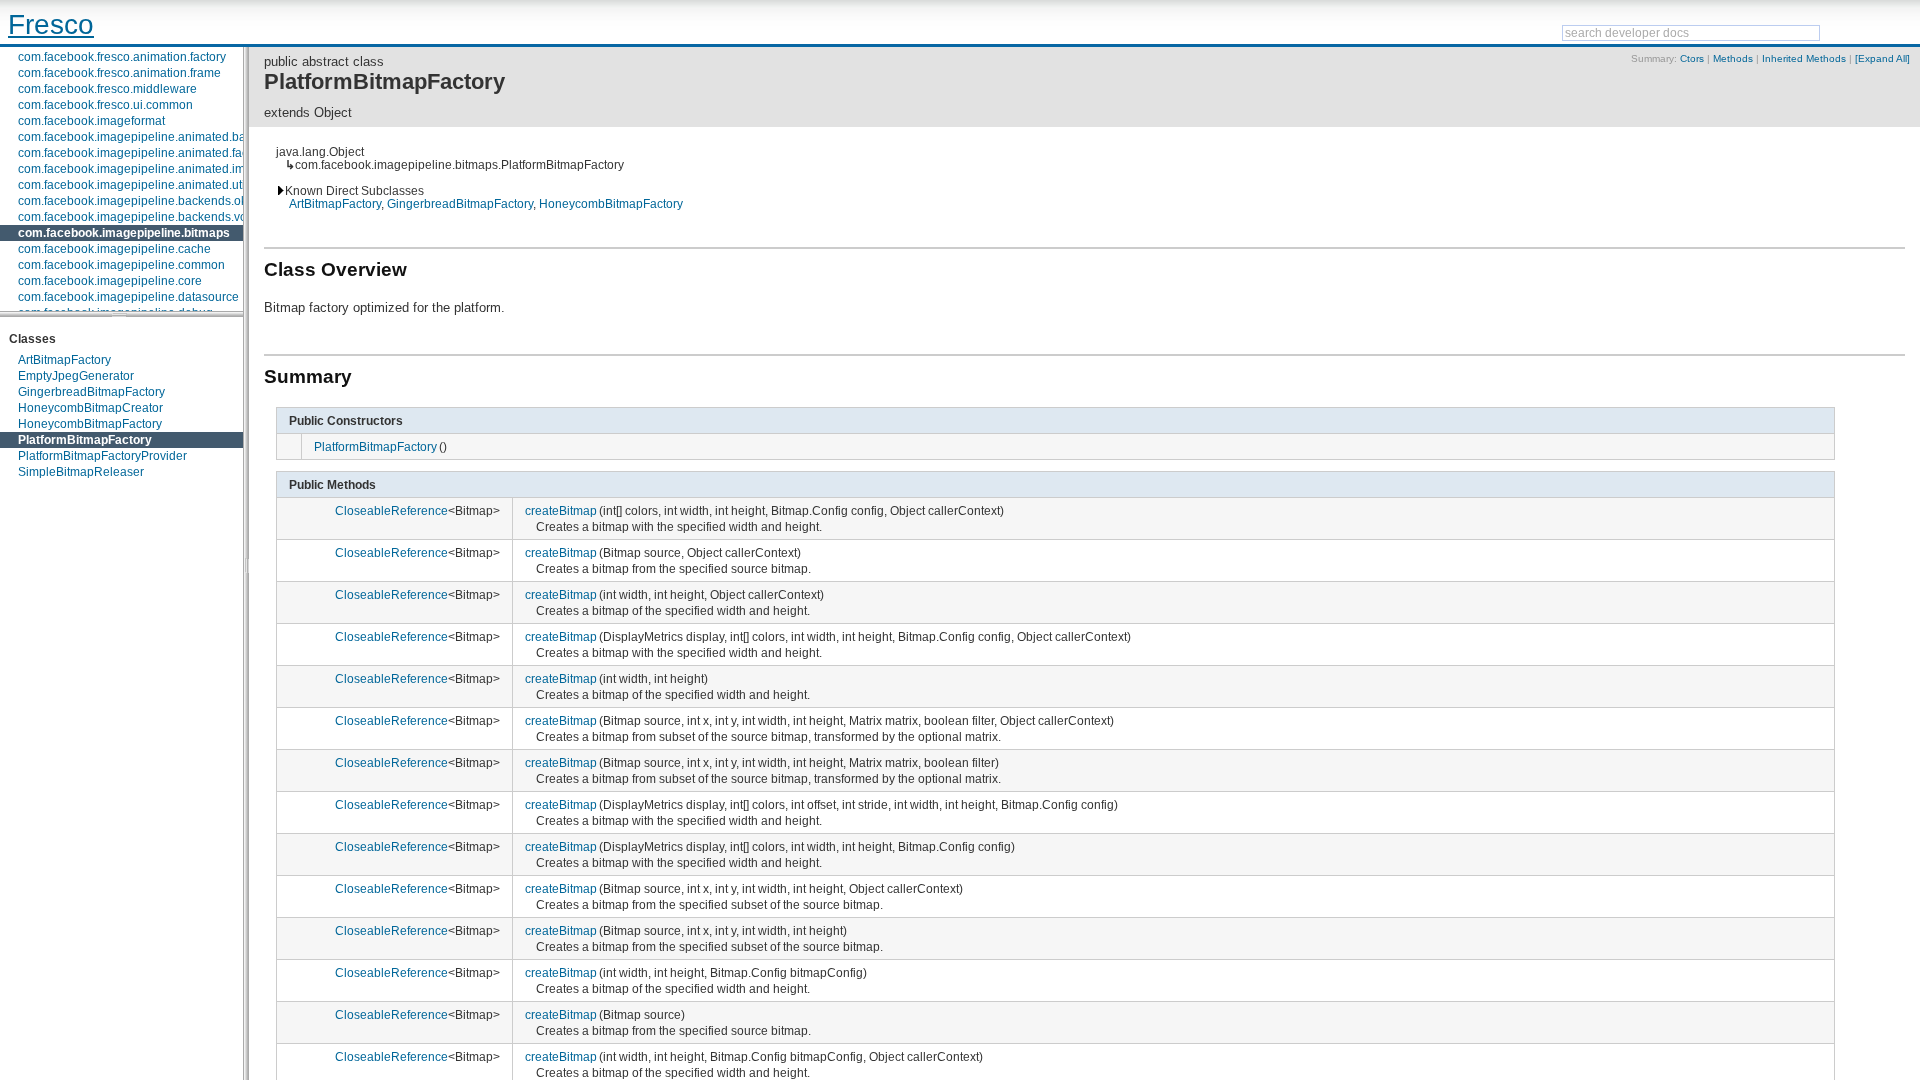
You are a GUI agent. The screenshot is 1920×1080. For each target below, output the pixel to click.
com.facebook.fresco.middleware (107, 89)
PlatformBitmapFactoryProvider (102, 456)
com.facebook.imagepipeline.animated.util (133, 185)
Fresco (51, 24)
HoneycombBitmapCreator (90, 408)
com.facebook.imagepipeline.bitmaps (124, 233)
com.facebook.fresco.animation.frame (119, 73)
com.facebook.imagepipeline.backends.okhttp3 (146, 201)
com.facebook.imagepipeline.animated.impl (136, 169)
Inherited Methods (1804, 58)
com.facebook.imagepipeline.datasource (128, 297)
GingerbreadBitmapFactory (91, 392)
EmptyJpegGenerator (76, 376)
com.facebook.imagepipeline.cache (114, 249)
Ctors (1692, 58)
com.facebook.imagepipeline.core (110, 281)
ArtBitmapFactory (64, 360)
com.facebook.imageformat (91, 121)
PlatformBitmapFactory (85, 440)
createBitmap (561, 510)
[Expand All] (1882, 58)
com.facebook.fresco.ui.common (105, 105)
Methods (1733, 58)
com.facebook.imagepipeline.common (121, 265)
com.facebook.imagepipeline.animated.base (138, 137)
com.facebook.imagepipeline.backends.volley (142, 217)
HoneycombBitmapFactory (90, 424)
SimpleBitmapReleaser (81, 472)
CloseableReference (391, 510)
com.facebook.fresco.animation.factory (122, 57)
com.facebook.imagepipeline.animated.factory (143, 153)
